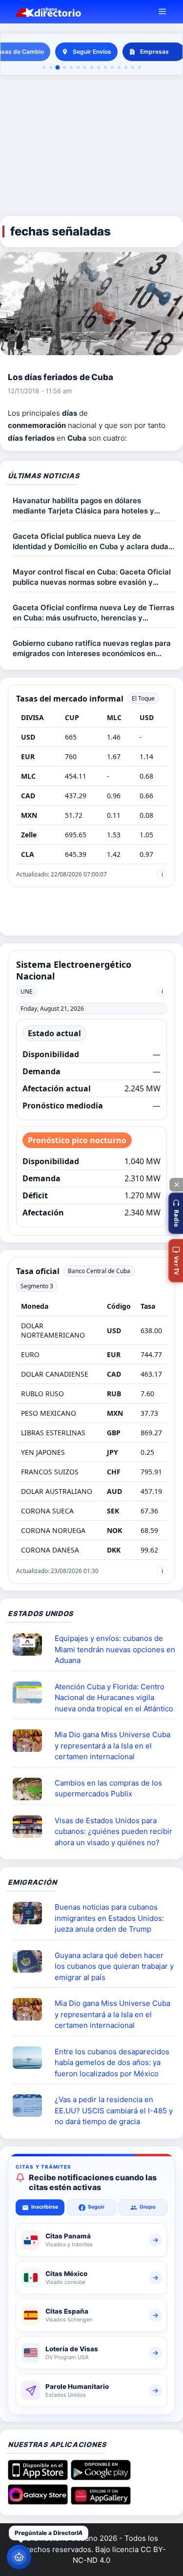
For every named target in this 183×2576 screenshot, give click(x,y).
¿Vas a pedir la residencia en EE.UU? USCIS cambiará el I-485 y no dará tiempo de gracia (114, 2110)
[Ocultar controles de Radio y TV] (176, 1185)
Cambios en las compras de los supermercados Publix (108, 1788)
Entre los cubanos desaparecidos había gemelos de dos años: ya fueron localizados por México (112, 2063)
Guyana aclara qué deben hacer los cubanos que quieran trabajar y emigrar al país (114, 1966)
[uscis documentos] (31, 2106)
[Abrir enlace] (31, 1644)
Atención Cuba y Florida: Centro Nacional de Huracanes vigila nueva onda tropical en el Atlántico (114, 1698)
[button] (176, 1213)
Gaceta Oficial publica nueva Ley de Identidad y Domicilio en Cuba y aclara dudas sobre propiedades (92, 542)
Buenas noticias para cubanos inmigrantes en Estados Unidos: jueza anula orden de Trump (109, 1918)
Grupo (147, 2207)
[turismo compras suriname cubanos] (31, 1961)
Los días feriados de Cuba (61, 377)
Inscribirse (45, 2207)
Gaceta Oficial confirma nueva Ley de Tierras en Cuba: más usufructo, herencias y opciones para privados (93, 613)
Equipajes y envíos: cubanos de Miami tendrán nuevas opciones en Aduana (115, 1649)
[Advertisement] (91, 146)
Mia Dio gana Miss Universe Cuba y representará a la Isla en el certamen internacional (112, 1746)
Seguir (96, 2207)
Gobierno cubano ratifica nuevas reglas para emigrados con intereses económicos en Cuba (92, 649)
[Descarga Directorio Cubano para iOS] (38, 2477)
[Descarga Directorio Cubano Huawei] (101, 2501)
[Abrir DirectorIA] (19, 2557)
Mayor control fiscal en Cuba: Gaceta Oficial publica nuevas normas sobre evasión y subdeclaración (92, 577)
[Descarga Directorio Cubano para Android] (101, 2477)
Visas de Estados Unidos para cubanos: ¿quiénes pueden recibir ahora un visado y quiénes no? (113, 1831)
